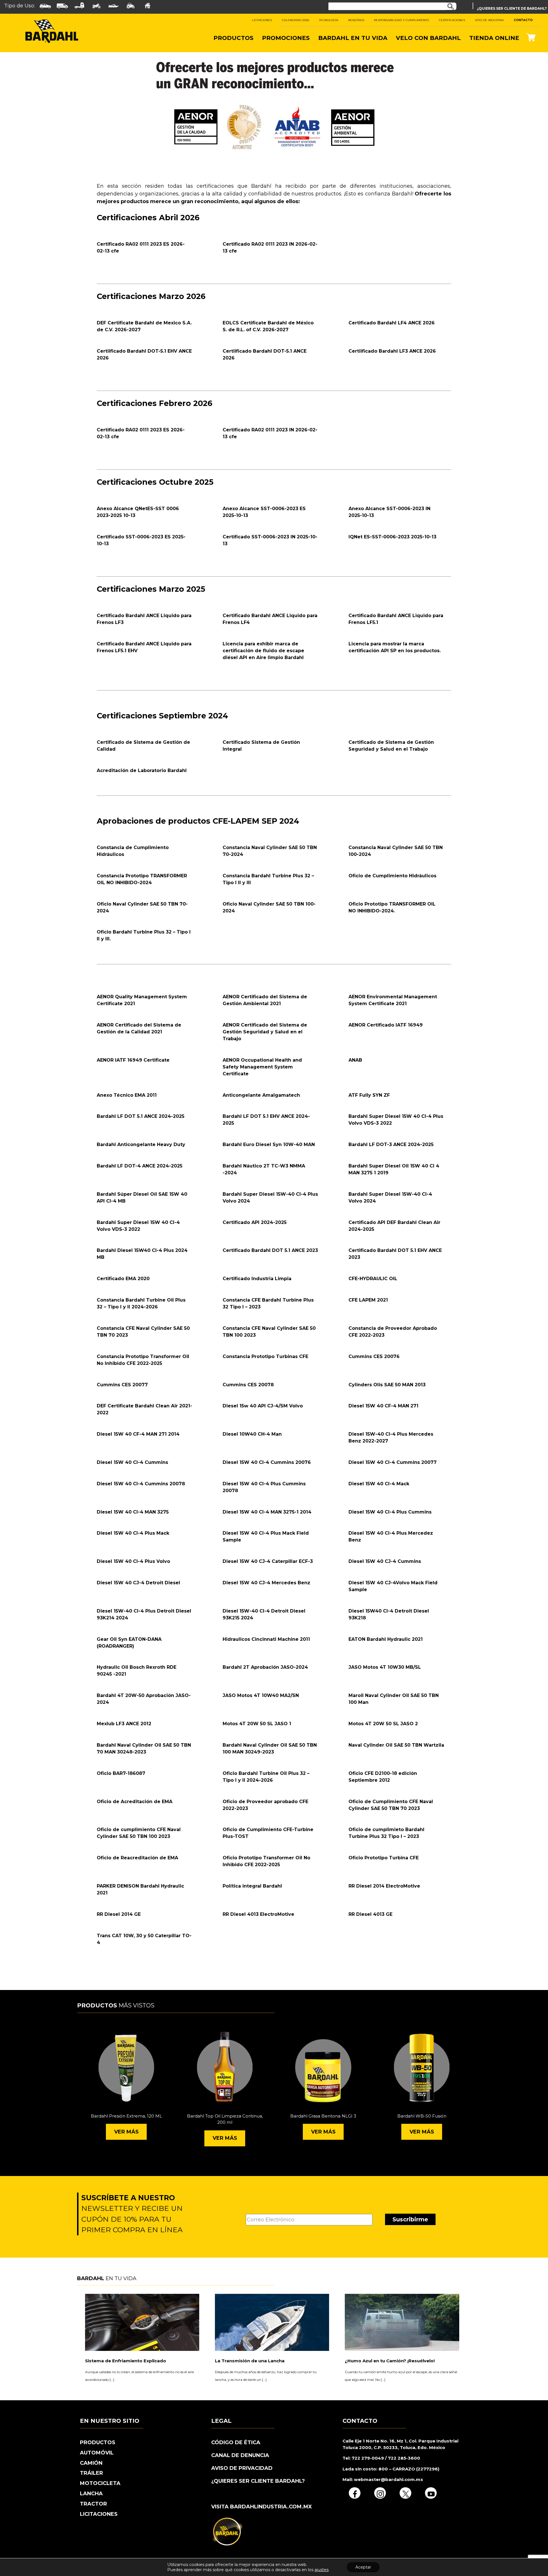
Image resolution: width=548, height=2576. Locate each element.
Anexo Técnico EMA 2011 (127, 1095)
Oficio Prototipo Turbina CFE (384, 1858)
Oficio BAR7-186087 (121, 1773)
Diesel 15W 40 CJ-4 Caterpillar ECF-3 (268, 1561)
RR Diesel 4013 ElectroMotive (258, 1914)
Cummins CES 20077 (122, 1385)
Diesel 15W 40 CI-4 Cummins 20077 (393, 1462)
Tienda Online (494, 38)
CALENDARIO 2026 (296, 20)
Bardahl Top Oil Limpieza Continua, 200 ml (225, 2119)
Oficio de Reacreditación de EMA (137, 1858)
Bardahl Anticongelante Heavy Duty (141, 1144)
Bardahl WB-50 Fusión (422, 2116)
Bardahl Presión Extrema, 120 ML (126, 2116)
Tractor (93, 2504)
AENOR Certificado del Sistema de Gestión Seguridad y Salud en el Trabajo (265, 1032)
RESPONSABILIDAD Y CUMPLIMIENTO (401, 20)
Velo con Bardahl (428, 38)
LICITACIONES (262, 20)
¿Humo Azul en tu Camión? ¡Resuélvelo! (390, 2361)
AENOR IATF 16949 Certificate (133, 1060)
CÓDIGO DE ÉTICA (236, 2442)
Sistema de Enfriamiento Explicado (126, 2361)
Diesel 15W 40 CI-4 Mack (379, 1484)
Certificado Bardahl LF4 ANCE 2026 (392, 323)
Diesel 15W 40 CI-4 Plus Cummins (390, 1512)
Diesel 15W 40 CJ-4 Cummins (385, 1561)
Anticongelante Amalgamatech (261, 1095)
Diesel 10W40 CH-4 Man (252, 1434)
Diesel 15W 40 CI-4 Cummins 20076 (267, 1462)
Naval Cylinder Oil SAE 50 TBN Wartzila (396, 1745)
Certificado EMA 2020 (123, 1279)
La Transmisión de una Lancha (250, 2361)
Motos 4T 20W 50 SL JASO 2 (383, 1724)
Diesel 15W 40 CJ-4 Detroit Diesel (138, 1583)
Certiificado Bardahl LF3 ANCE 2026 (392, 351)
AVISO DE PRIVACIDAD (242, 2468)
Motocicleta (100, 2483)
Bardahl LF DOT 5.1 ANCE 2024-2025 (141, 1116)
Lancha (91, 2494)
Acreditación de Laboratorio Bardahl (142, 770)
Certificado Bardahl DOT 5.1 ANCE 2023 (270, 1250)
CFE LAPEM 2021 (368, 1300)
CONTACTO (523, 20)
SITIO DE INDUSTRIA (489, 20)
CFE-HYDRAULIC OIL (373, 1279)
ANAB (355, 1060)
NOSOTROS (356, 20)
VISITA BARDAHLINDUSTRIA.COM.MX (262, 2507)
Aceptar (363, 2567)
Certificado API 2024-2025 (255, 1222)
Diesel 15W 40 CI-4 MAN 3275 (133, 1512)
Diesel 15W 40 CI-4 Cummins (132, 1462)
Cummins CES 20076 (374, 1356)
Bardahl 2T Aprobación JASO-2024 (265, 1667)
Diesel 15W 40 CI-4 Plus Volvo (133, 1561)
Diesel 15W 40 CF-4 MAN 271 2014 (138, 1434)
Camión (91, 2463)
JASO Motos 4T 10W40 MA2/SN (261, 1695)
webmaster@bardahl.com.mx (388, 2479)
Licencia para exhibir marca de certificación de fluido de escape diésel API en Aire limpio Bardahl (263, 651)
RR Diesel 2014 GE (119, 1914)
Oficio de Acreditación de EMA (135, 1802)
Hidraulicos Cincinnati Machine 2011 (266, 1639)
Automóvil (97, 2453)
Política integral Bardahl (252, 1886)
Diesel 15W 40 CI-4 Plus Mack (133, 1533)
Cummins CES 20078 (248, 1385)
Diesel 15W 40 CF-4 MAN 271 (383, 1406)
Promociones (286, 38)
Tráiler (91, 2473)
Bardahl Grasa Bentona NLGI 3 (323, 2116)
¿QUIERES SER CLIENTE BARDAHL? (258, 2481)
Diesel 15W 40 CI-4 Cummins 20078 (141, 1484)
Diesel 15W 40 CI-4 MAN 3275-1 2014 (267, 1512)
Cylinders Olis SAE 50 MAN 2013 (387, 1385)
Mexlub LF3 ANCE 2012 (124, 1724)
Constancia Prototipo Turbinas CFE (265, 1356)
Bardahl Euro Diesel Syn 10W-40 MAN (269, 1144)
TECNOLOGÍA (329, 20)
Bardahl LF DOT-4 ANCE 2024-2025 (140, 1166)
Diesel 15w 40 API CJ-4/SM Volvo (263, 1406)
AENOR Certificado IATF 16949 (386, 1025)
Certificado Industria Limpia (257, 1279)
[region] (274, 106)
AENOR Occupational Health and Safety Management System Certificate (262, 1067)
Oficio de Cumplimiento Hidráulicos (392, 876)
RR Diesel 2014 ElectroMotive (384, 1886)
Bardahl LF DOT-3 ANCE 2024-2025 (391, 1144)
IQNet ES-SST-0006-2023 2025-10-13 (392, 537)
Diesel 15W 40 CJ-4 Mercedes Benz (266, 1583)
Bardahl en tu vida (353, 38)
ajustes (322, 2570)
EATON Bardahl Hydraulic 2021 (386, 1639)
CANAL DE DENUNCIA (240, 2455)
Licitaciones (99, 2514)
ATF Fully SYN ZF (369, 1095)
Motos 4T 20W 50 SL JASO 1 (257, 1724)
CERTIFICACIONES (452, 20)
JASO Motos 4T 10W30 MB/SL (385, 1667)
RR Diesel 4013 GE (370, 1914)
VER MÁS (126, 2132)
